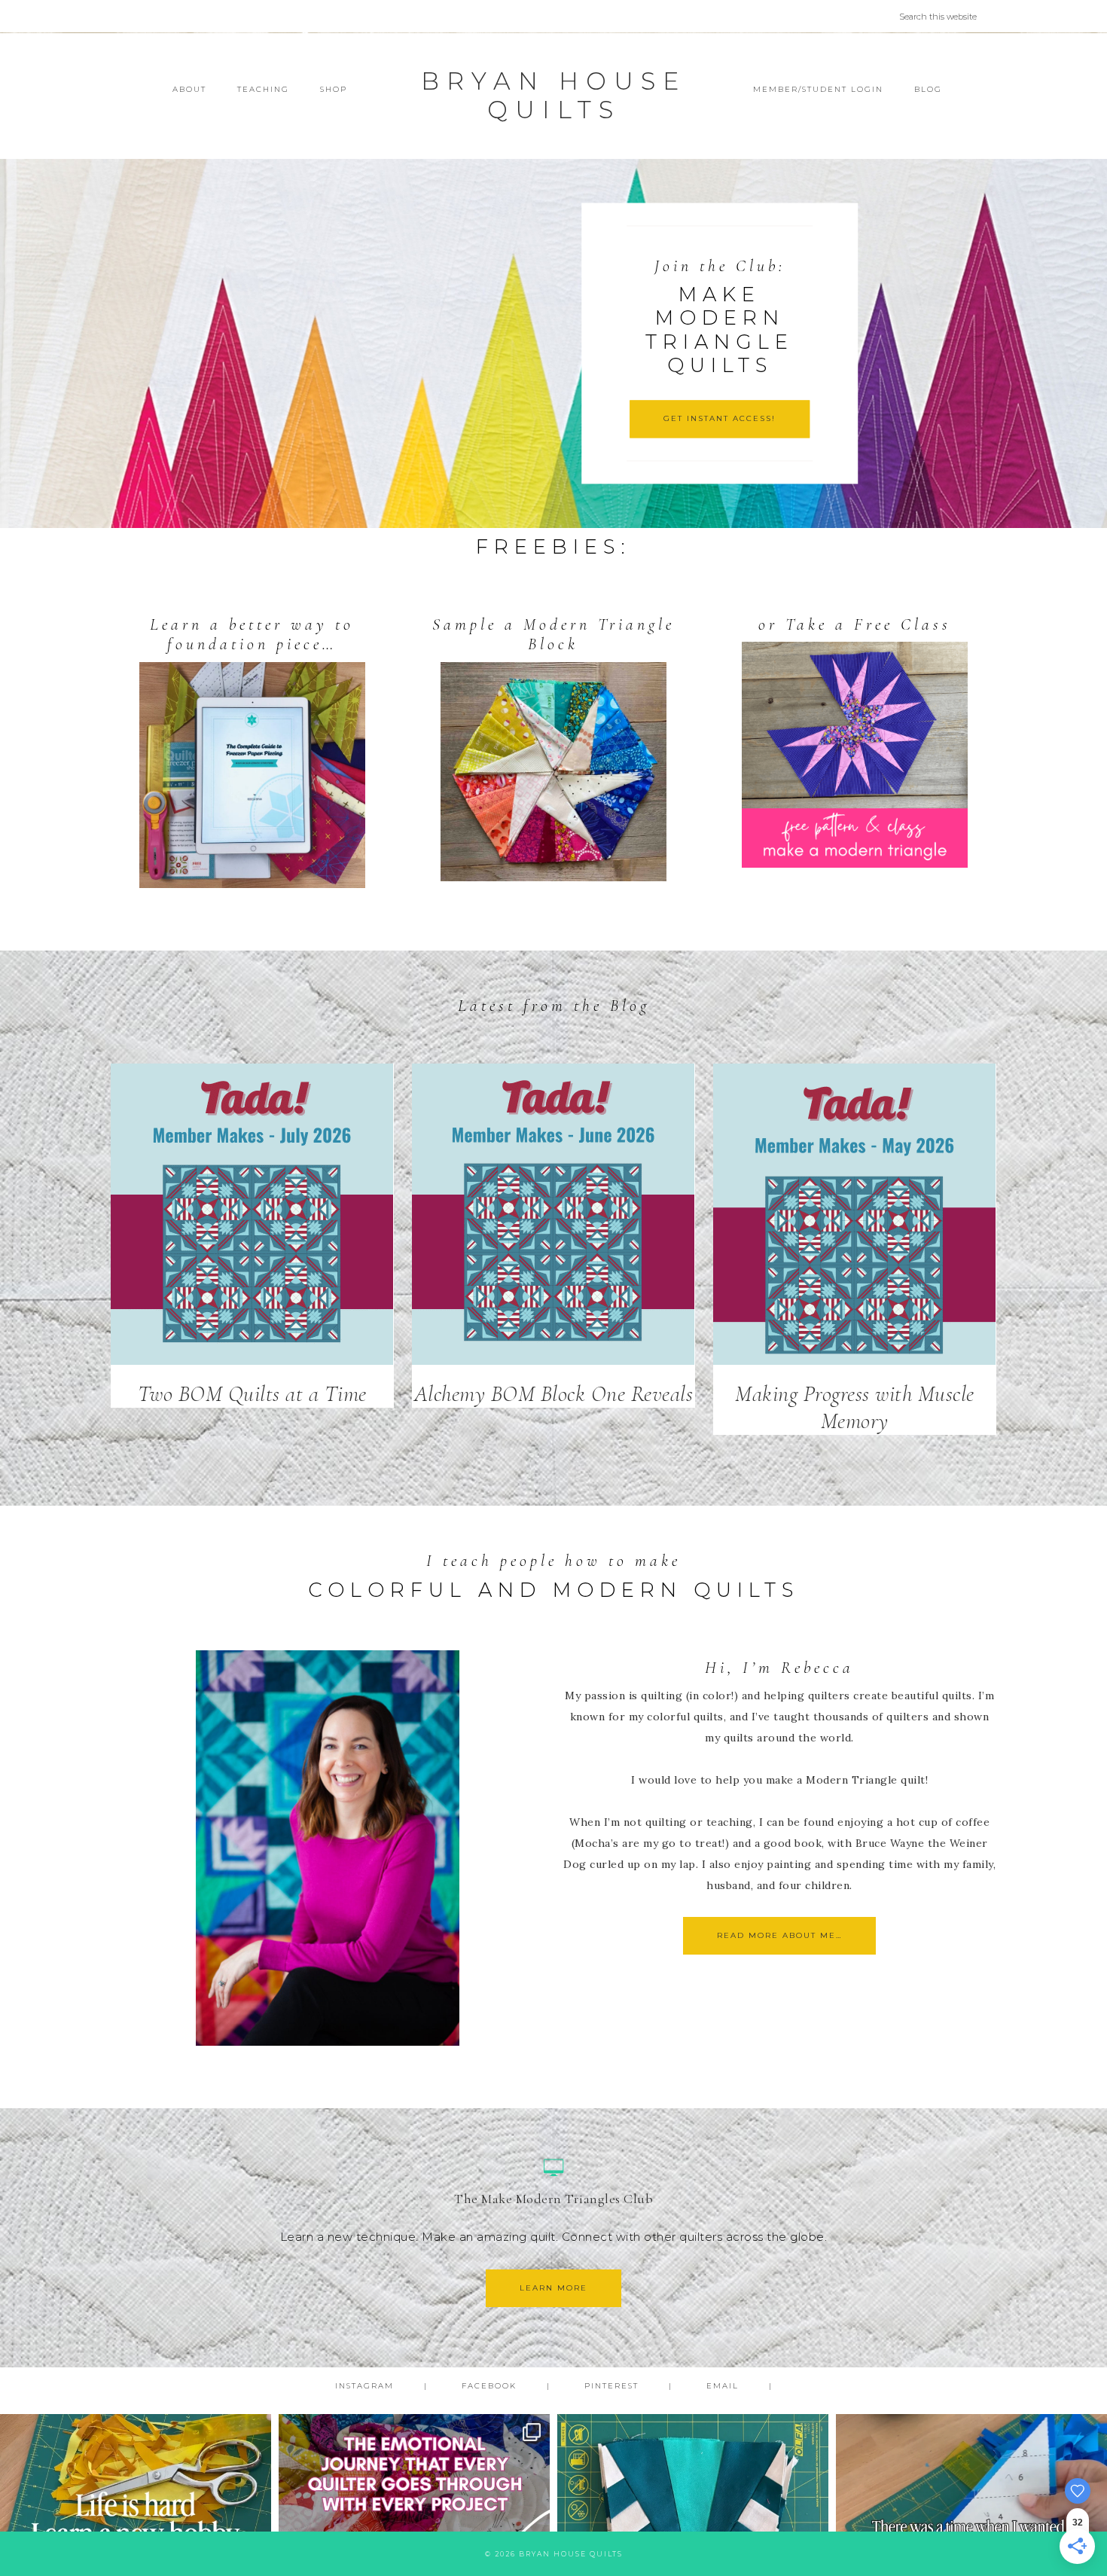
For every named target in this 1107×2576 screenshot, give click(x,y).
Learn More (553, 2288)
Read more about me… (779, 1935)
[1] (553, 515)
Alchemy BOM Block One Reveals (554, 1394)
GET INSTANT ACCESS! (720, 418)
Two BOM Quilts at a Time (252, 1394)
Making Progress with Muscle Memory (855, 1407)
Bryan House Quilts (553, 95)
